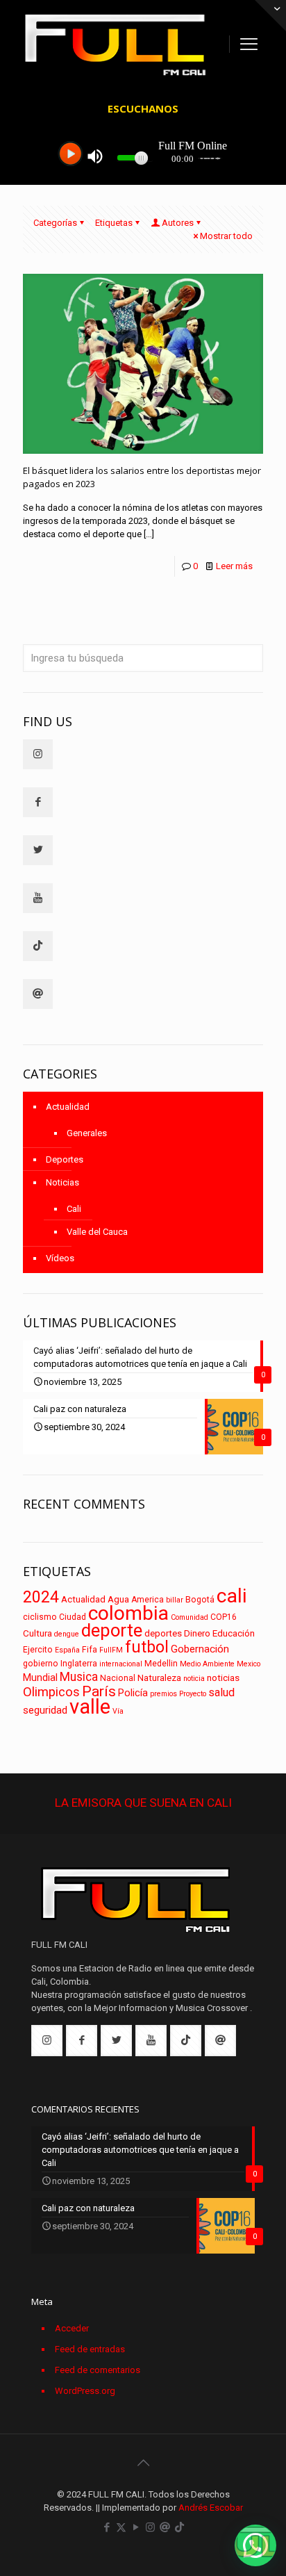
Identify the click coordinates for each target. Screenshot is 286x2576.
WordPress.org (85, 2391)
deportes (163, 1633)
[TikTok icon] (179, 2527)
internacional (121, 1664)
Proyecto (193, 1694)
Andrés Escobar (211, 2508)
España (67, 1650)
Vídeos (60, 1258)
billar (175, 1600)
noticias (223, 1678)
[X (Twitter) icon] (121, 2527)
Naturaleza (159, 1678)
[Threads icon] (165, 2527)
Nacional (118, 1678)
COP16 (224, 1617)
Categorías (55, 223)
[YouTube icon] (136, 2527)
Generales (87, 1133)
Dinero (197, 1633)
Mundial (40, 1678)
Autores (178, 223)
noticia (194, 1679)
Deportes (65, 1159)
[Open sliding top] (270, 16)
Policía (133, 1693)
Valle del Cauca (97, 1232)
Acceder (72, 2328)
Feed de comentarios (98, 2370)
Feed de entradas (90, 2349)
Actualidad (68, 1107)
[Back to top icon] (143, 2463)
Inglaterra (79, 1664)
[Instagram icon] (150, 2527)
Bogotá (200, 1600)
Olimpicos (51, 1692)
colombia (128, 1613)
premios (163, 1694)
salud (221, 1692)
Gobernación (200, 1649)
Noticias (62, 1182)
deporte (112, 1630)
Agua (118, 1599)
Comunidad (190, 1617)
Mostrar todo (226, 236)
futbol (147, 1647)
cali (232, 1596)
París (99, 1691)
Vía (118, 1711)
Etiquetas (114, 223)
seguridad (45, 1710)
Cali (74, 1209)
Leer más (234, 566)
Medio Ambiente (207, 1664)
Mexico (249, 1664)
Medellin (161, 1664)
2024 (41, 1597)
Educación (234, 1633)
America (148, 1600)
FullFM (111, 1650)
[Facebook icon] (107, 2527)
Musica (79, 1677)
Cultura (37, 1633)
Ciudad (73, 1617)
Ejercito (38, 1650)
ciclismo (40, 1617)
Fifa (90, 1650)
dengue (67, 1634)
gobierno (41, 1664)
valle (90, 1707)
